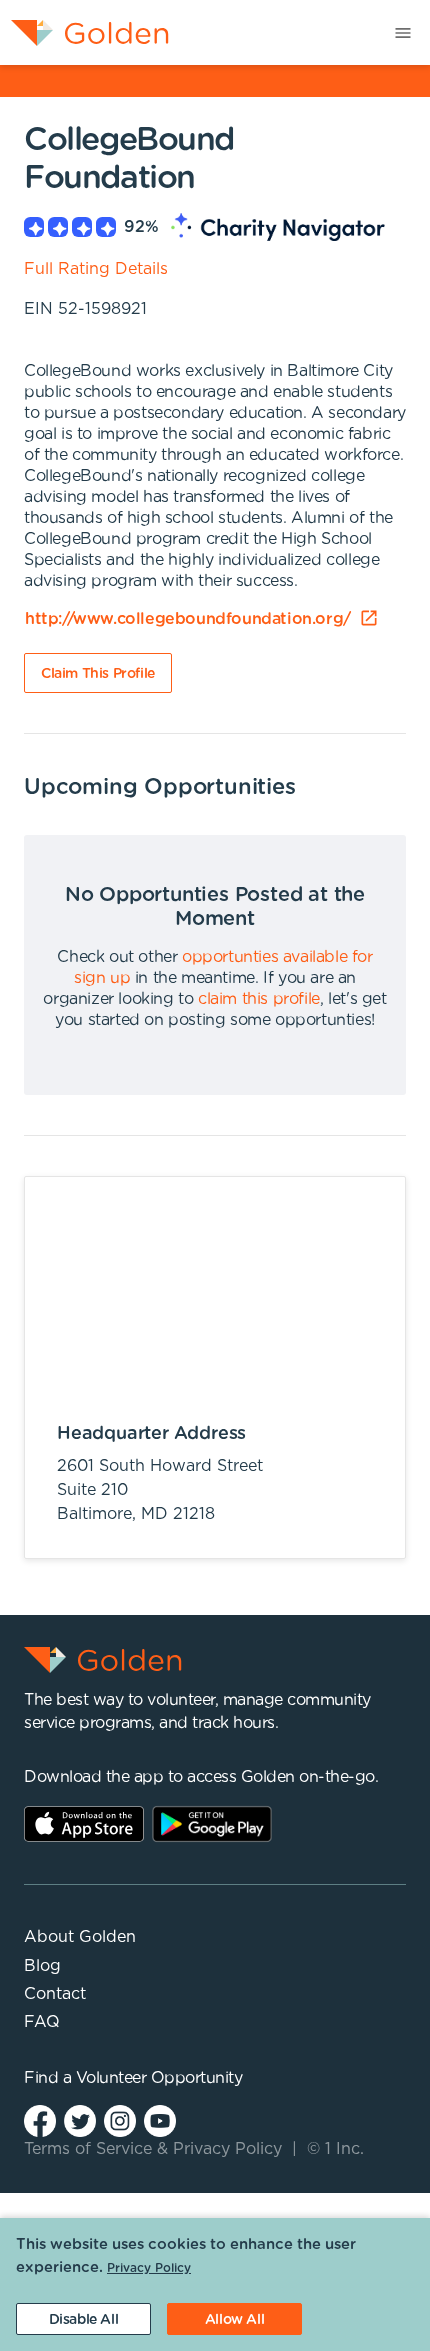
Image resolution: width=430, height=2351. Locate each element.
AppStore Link (84, 1824)
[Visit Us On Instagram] (120, 2120)
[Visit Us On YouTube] (160, 2120)
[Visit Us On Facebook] (40, 2120)
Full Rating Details (96, 269)
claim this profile (259, 999)
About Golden (80, 1937)
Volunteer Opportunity (159, 2078)
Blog (42, 1966)
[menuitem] (84, 32)
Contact (55, 1994)
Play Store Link (212, 1824)
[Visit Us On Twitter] (80, 2120)
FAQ (42, 2022)
